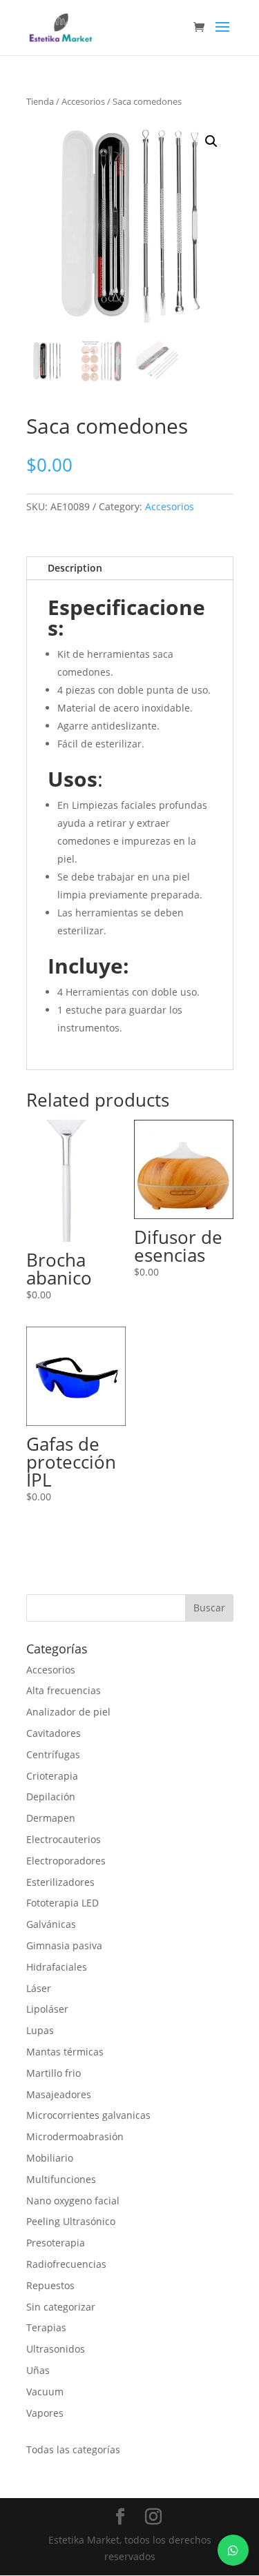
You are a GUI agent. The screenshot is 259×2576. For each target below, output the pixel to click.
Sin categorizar (61, 2307)
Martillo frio (54, 2073)
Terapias (46, 2327)
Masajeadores (59, 2094)
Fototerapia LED (63, 1903)
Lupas (40, 2030)
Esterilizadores (60, 1882)
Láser (39, 1988)
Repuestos (50, 2285)
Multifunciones (61, 2179)
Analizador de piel (68, 1712)
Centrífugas (53, 1754)
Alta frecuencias (64, 1690)
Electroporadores (66, 1861)
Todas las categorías (73, 2449)
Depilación (51, 1797)
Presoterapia (56, 2243)
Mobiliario (50, 2158)
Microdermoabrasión (75, 2136)
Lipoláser (47, 2009)
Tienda (40, 101)
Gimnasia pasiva (64, 1945)
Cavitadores (54, 1733)
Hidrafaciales (57, 1967)
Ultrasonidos (56, 2349)
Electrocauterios (64, 1839)
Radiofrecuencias (66, 2264)
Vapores (45, 2413)
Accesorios (83, 101)
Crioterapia (52, 1776)
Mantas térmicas (65, 2052)
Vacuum (45, 2392)
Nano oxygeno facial (73, 2201)
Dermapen (51, 1818)
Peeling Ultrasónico (71, 2221)
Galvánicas (51, 1924)
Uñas (38, 2370)
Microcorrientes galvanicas (88, 2115)
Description (75, 568)
